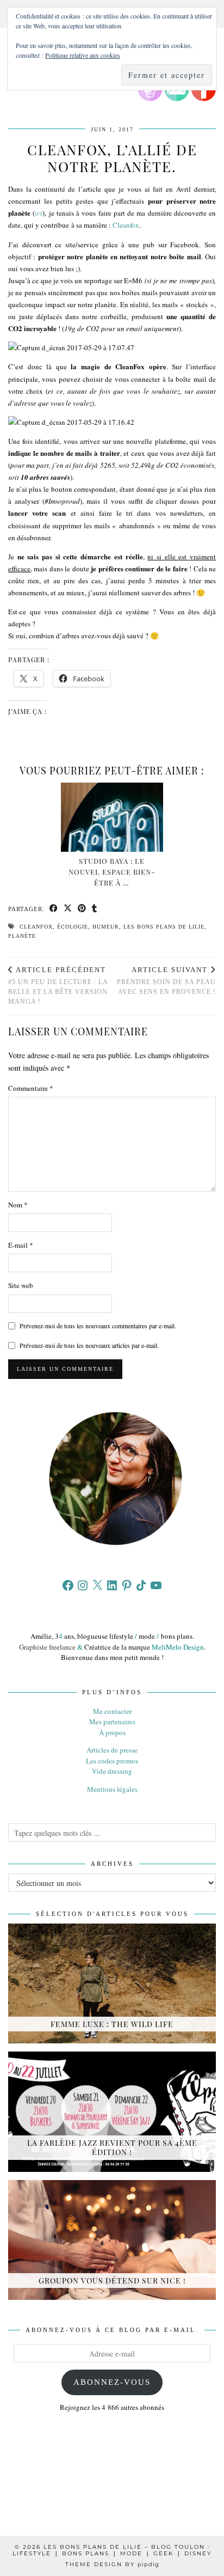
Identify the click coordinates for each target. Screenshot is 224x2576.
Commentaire (31, 1088)
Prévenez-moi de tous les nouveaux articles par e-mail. (89, 1345)
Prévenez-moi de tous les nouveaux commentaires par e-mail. (98, 1326)
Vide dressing (112, 1771)
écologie (73, 927)
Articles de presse (112, 1750)
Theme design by (112, 2564)
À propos (112, 1732)
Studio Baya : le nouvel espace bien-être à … (112, 872)
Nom (18, 1205)
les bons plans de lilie (164, 927)
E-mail (21, 1245)
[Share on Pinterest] (82, 909)
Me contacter (112, 1711)
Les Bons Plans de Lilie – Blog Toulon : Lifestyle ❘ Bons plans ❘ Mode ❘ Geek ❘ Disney (112, 2550)
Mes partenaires (112, 1722)
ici (39, 213)
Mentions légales (112, 1789)
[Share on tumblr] (95, 909)
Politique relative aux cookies (83, 55)
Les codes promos (112, 1761)
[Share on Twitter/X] (68, 909)
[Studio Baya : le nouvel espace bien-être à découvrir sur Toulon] (112, 817)
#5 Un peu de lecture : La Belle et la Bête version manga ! (58, 985)
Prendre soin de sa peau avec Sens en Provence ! (166, 981)
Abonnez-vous (112, 2382)
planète (22, 936)
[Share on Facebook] (54, 909)
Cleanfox (126, 225)
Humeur (106, 927)
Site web (21, 1285)
